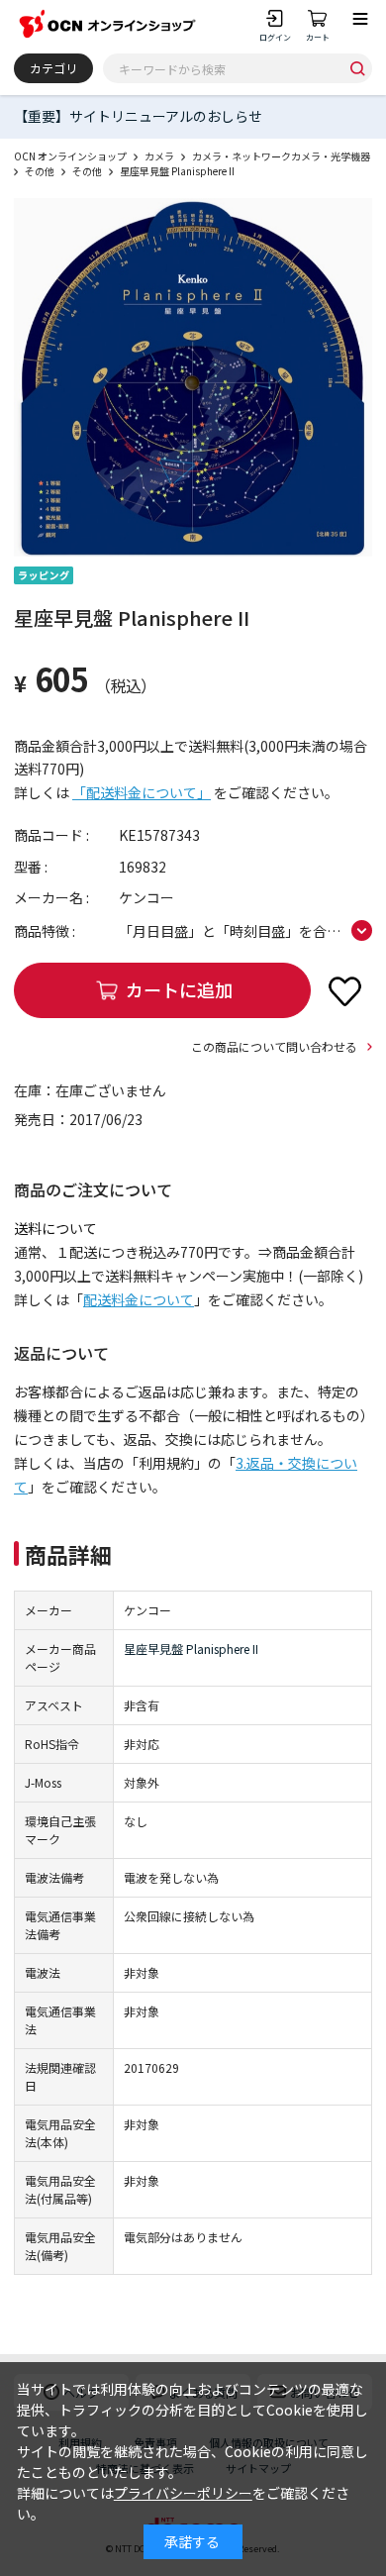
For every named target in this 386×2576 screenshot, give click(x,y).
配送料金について (139, 1299)
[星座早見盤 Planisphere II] (193, 377)
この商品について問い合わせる (274, 1046)
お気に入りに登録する (344, 990)
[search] (357, 68)
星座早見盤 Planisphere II (191, 1649)
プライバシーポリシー (183, 2493)
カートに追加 (179, 989)
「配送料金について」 (142, 792)
